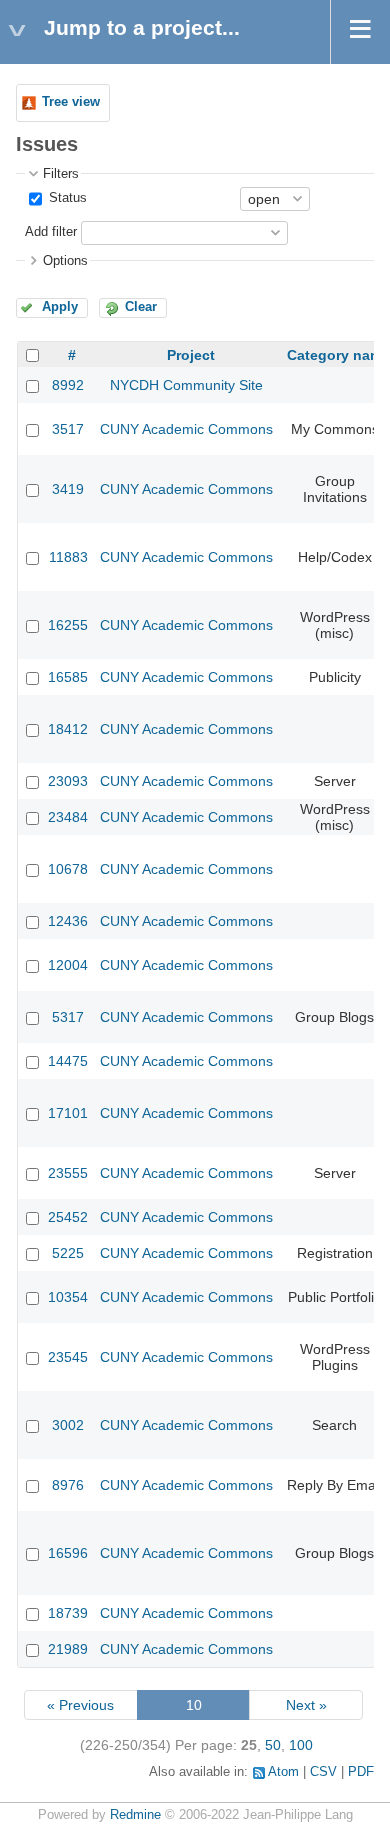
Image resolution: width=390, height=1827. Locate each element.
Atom (283, 1772)
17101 (68, 1113)
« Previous (80, 1705)
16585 (68, 677)
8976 (68, 1485)
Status (66, 198)
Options (65, 261)
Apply (60, 307)
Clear (141, 307)
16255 (68, 625)
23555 (68, 1173)
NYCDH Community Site (186, 385)
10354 (68, 1297)
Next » (306, 1705)
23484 (68, 817)
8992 (68, 385)
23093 (68, 781)
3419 (68, 489)
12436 (68, 921)
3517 (68, 429)
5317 (68, 1017)
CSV (323, 1772)
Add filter (51, 232)
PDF (361, 1772)
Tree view (71, 102)
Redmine (135, 1815)
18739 (68, 1613)
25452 (68, 1217)
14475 (68, 1061)
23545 (68, 1357)
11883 (68, 557)
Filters (61, 174)
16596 (68, 1553)
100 (301, 1745)
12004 (68, 965)
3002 (68, 1425)
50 (273, 1745)
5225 (68, 1253)
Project (191, 355)
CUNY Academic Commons (186, 429)
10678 (68, 869)
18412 (68, 729)
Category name (338, 355)
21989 (68, 1649)
